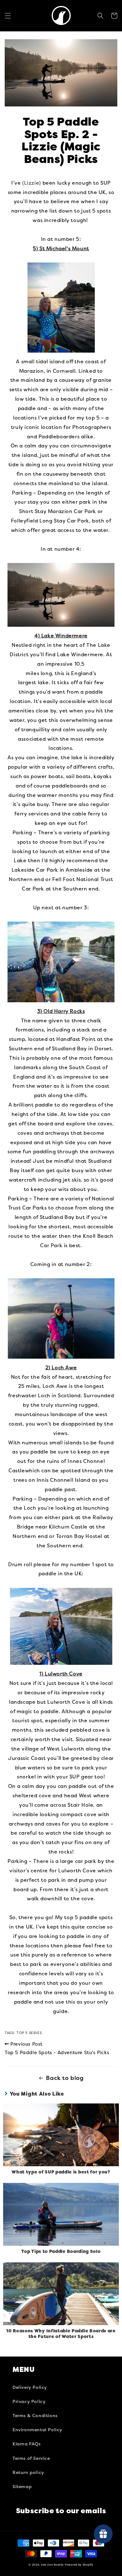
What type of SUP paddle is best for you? (61, 2172)
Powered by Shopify (79, 2565)
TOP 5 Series (29, 2033)
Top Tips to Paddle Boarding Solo (61, 2251)
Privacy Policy (29, 2402)
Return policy (28, 2473)
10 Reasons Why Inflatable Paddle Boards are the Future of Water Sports (61, 2334)
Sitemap (22, 2487)
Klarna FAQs (27, 2444)
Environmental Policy (37, 2430)
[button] (8, 16)
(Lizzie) (32, 183)
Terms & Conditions (35, 2416)
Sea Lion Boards (52, 2565)
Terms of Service (31, 2458)
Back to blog (65, 2078)
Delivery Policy (30, 2387)
